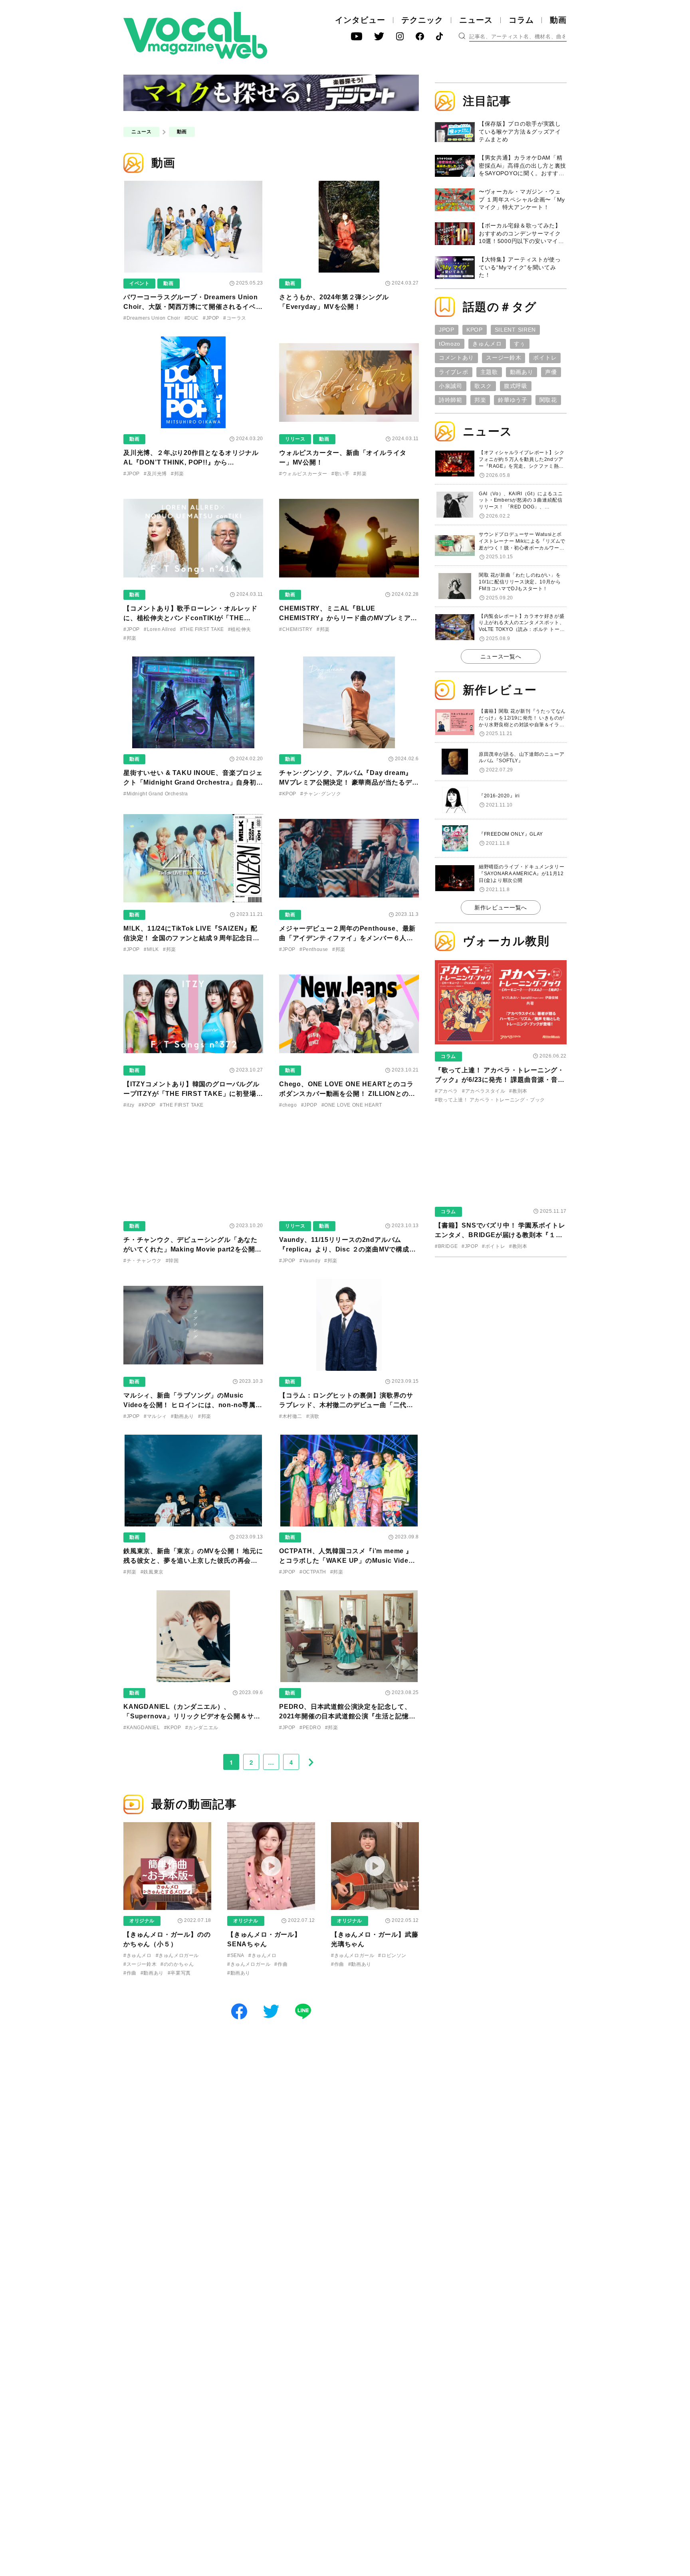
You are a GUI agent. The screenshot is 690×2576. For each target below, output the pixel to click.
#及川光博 (155, 474)
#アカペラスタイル (484, 1091)
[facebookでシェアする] (239, 2011)
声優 (551, 372)
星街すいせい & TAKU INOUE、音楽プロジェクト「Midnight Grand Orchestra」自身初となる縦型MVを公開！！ (193, 782)
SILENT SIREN (515, 330)
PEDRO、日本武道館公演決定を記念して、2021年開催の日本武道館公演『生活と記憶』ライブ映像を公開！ (347, 1716)
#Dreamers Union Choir (152, 318)
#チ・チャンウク (143, 1261)
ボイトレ (545, 358)
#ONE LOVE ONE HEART (352, 1105)
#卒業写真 (179, 1973)
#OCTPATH (313, 1572)
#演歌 (313, 1416)
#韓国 (172, 1261)
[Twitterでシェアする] (271, 2011)
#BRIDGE (446, 1246)
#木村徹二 (291, 1416)
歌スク (483, 386)
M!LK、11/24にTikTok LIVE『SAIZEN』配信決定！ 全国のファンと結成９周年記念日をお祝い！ (191, 938)
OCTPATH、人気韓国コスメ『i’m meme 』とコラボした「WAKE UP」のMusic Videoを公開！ (346, 1561)
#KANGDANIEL (142, 1728)
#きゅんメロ (138, 1955)
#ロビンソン (392, 1955)
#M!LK (151, 949)
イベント (139, 283)
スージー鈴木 (504, 358)
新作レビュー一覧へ (501, 907)
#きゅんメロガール (177, 1955)
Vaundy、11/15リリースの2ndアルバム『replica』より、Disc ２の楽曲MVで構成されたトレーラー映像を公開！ (348, 1249)
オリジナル (142, 1921)
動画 (558, 20)
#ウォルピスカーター (303, 474)
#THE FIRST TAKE (202, 629)
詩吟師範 (451, 400)
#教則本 (518, 1091)
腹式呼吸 (516, 386)
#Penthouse (314, 949)
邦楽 (480, 400)
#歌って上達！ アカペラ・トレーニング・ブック (490, 1100)
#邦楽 (177, 474)
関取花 (548, 400)
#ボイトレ (494, 1246)
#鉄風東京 (152, 1572)
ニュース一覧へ (501, 656)
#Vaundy (310, 1261)
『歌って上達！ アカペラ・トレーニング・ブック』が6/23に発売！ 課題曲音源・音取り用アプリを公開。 (500, 1080)
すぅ (520, 344)
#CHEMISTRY (296, 629)
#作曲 (130, 1973)
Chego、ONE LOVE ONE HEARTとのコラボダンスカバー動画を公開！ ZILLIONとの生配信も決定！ (347, 1094)
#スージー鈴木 (140, 1964)
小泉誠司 (451, 386)
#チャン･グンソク (321, 794)
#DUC (192, 318)
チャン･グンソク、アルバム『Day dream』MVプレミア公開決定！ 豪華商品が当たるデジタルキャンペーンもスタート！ (349, 782)
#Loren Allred (160, 629)
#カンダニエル (202, 1728)
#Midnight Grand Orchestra (156, 794)
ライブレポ (454, 372)
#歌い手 (340, 474)
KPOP (475, 330)
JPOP (447, 330)
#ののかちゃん (177, 1964)
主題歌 (489, 372)
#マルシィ (155, 1416)
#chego (288, 1105)
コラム (521, 20)
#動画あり (182, 1416)
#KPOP (288, 794)
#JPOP (211, 318)
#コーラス (235, 318)
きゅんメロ (487, 344)
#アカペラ (446, 1091)
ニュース (476, 20)
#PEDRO (310, 1728)
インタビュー (360, 20)
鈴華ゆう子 (513, 400)
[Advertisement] (501, 1315)
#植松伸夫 (240, 629)
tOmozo (450, 344)
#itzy (129, 1105)
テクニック (422, 20)
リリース (295, 439)
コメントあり (456, 358)
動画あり (522, 372)
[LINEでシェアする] (303, 2011)
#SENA (236, 1955)
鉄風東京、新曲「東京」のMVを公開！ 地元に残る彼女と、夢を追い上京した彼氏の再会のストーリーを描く (193, 1561)
